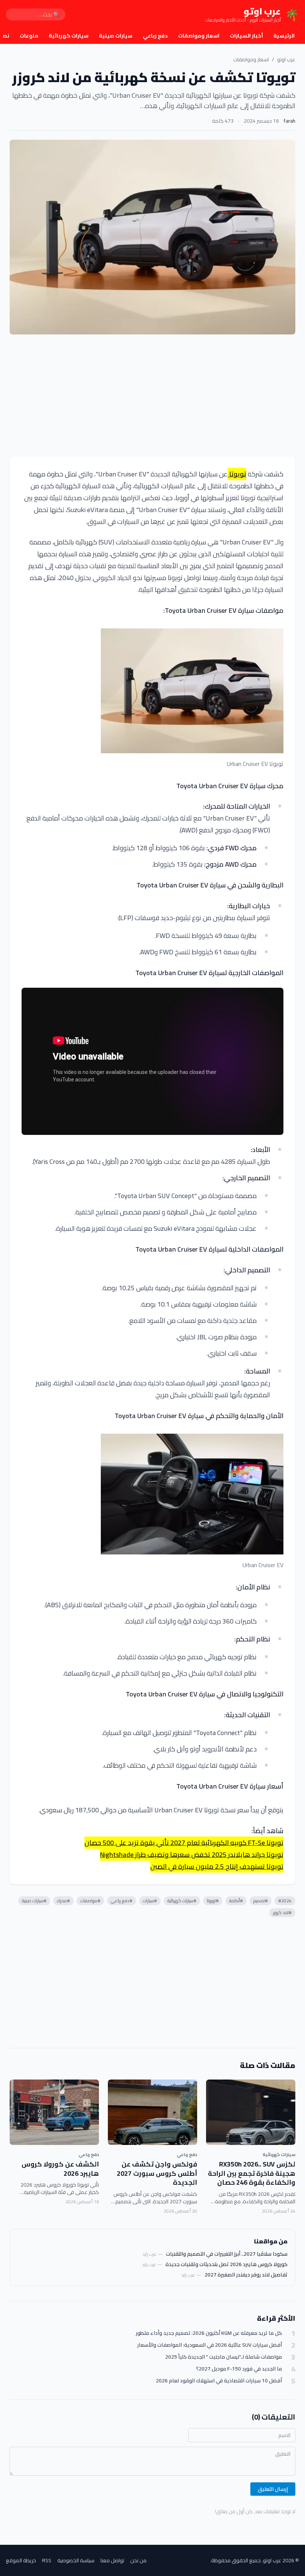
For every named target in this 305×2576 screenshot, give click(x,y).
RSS (47, 2560)
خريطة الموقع (21, 2560)
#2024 (285, 1901)
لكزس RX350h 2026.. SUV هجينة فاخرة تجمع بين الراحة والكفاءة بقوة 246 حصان (252, 2173)
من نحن (138, 2560)
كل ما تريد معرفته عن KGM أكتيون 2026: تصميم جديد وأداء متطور (209, 2333)
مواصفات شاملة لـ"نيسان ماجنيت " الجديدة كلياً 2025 (224, 2357)
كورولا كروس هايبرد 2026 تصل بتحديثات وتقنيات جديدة (227, 2264)
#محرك (63, 1901)
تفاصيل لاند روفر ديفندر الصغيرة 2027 (246, 2275)
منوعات (29, 36)
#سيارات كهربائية (182, 1901)
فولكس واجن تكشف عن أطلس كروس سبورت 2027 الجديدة (157, 2173)
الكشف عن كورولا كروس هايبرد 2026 (60, 2169)
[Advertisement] (152, 395)
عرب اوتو (286, 59)
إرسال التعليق (273, 2489)
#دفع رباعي (122, 1901)
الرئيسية (284, 36)
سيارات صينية (116, 36)
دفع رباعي (155, 36)
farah (289, 121)
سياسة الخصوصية (76, 2560)
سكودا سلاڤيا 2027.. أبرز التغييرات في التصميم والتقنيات (227, 2254)
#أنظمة (236, 1901)
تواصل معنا (112, 2560)
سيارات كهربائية (69, 36)
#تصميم (261, 1901)
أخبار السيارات (246, 36)
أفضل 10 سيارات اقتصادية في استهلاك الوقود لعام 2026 (219, 2381)
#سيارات (150, 1901)
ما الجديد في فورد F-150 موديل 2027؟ (239, 2369)
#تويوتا (213, 1901)
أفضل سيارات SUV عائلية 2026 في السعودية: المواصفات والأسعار (210, 2345)
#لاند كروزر (282, 1912)
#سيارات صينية (34, 1901)
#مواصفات (90, 1901)
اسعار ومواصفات (199, 36)
